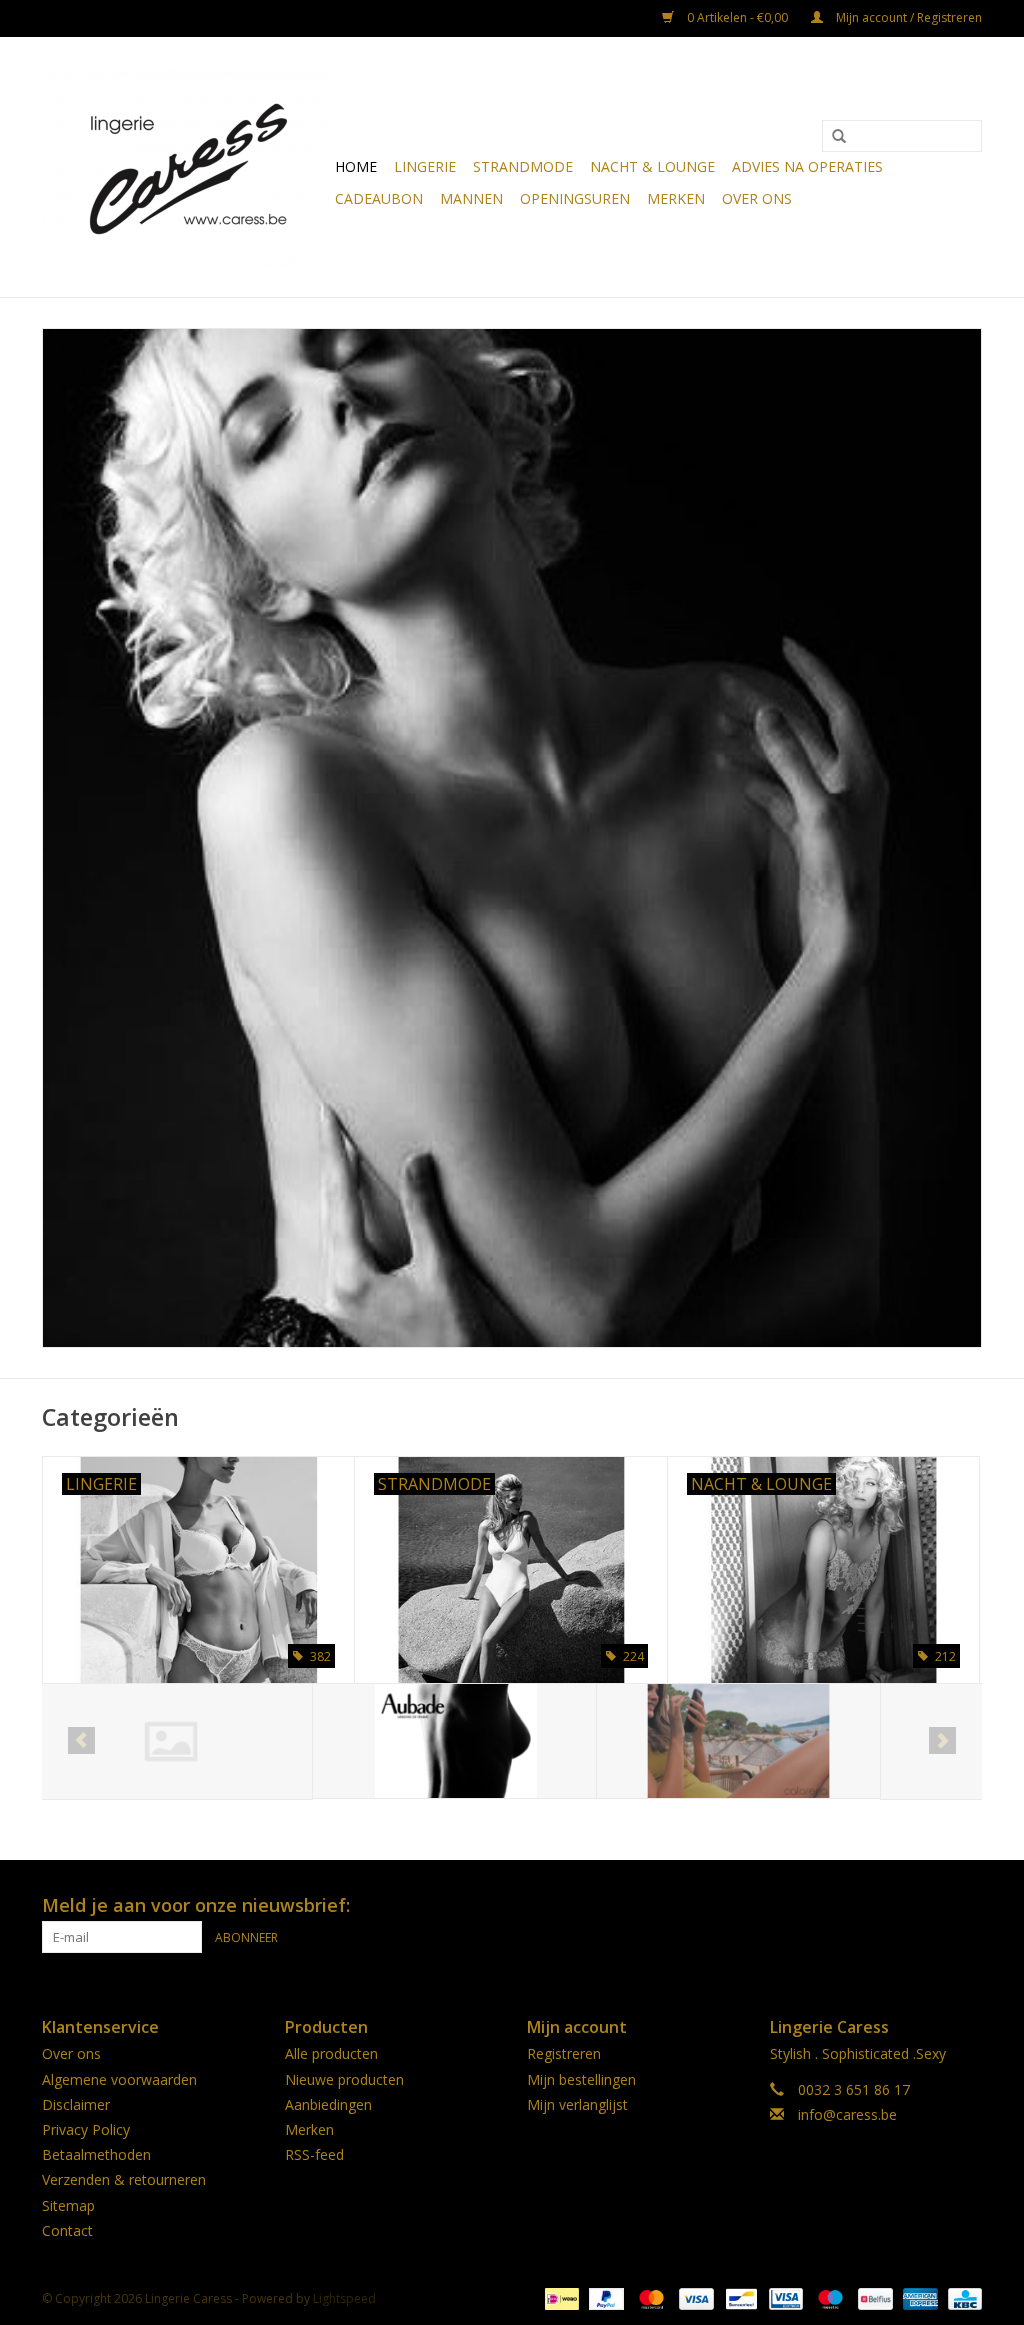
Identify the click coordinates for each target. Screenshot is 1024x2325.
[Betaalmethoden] (560, 2297)
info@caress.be (847, 2114)
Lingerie (425, 166)
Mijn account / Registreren (907, 17)
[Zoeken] (839, 137)
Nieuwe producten (344, 2079)
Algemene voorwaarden (119, 2079)
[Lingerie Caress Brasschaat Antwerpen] (185, 167)
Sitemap (68, 2205)
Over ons (757, 198)
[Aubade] (184, 1741)
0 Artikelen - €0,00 (737, 17)
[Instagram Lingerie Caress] (966, 1906)
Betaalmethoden (96, 2154)
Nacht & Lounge (652, 166)
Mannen (471, 198)
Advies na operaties (807, 166)
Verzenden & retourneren (124, 2179)
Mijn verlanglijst (577, 2104)
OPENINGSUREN (575, 198)
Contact (67, 2230)
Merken (676, 198)
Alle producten (331, 2053)
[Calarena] (468, 1741)
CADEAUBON (379, 198)
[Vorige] (81, 1740)
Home (356, 166)
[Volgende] (942, 1740)
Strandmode (523, 166)
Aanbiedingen (328, 2104)
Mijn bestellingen (581, 2079)
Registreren (564, 2053)
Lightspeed (344, 2298)
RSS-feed (314, 2154)
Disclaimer (76, 2104)
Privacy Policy (86, 2129)
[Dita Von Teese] (752, 1741)
